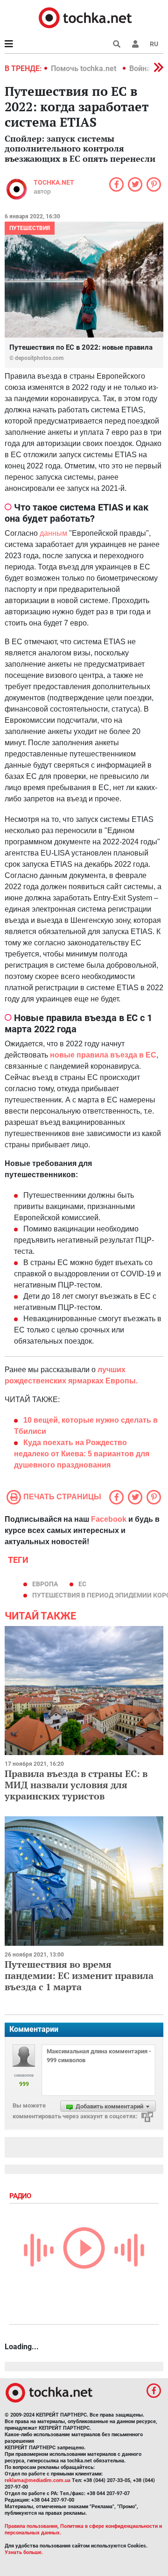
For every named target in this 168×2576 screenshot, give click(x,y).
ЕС (82, 1584)
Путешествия (30, 228)
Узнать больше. (24, 2552)
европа (45, 1584)
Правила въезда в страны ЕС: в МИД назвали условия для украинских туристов (76, 1785)
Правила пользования (31, 2526)
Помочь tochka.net (84, 68)
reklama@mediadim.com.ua (38, 2480)
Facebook (109, 1519)
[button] (135, 44)
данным (53, 533)
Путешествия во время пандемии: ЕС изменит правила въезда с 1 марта (79, 1975)
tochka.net (54, 182)
